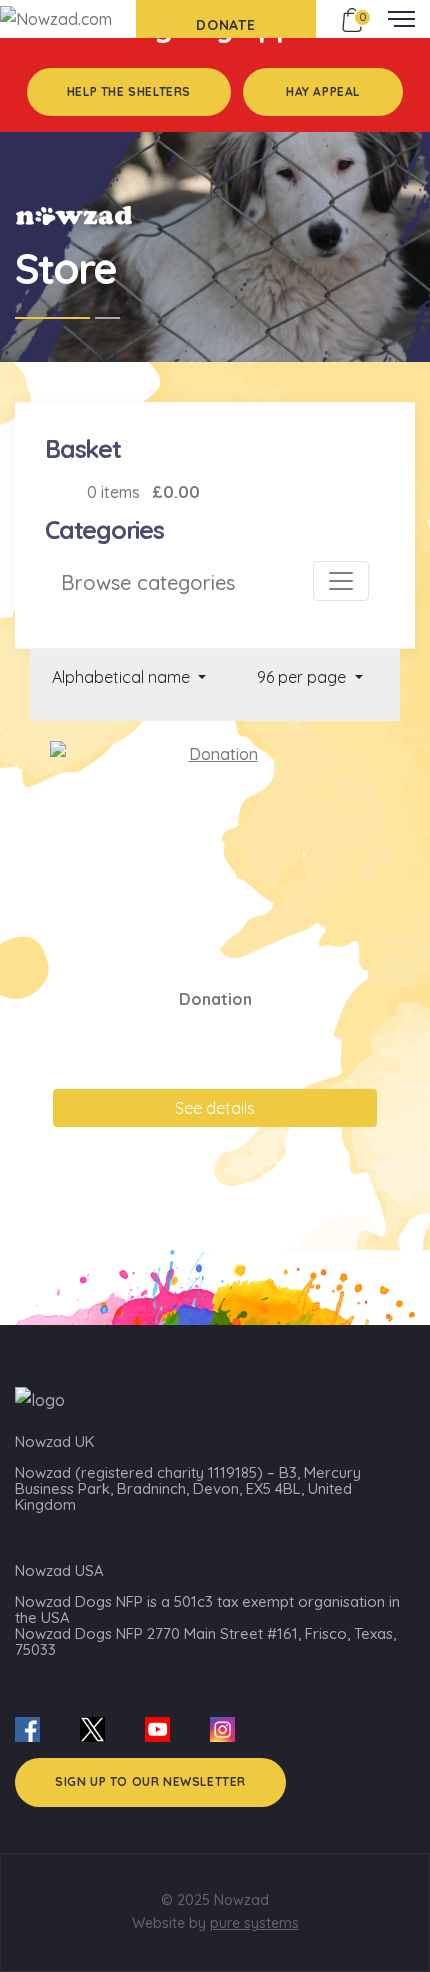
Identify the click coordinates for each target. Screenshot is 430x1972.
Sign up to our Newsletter (150, 1781)
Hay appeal (323, 91)
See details (215, 1108)
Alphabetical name (123, 677)
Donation (215, 999)
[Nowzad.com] (56, 18)
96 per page (303, 677)
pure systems (254, 1923)
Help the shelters (129, 91)
